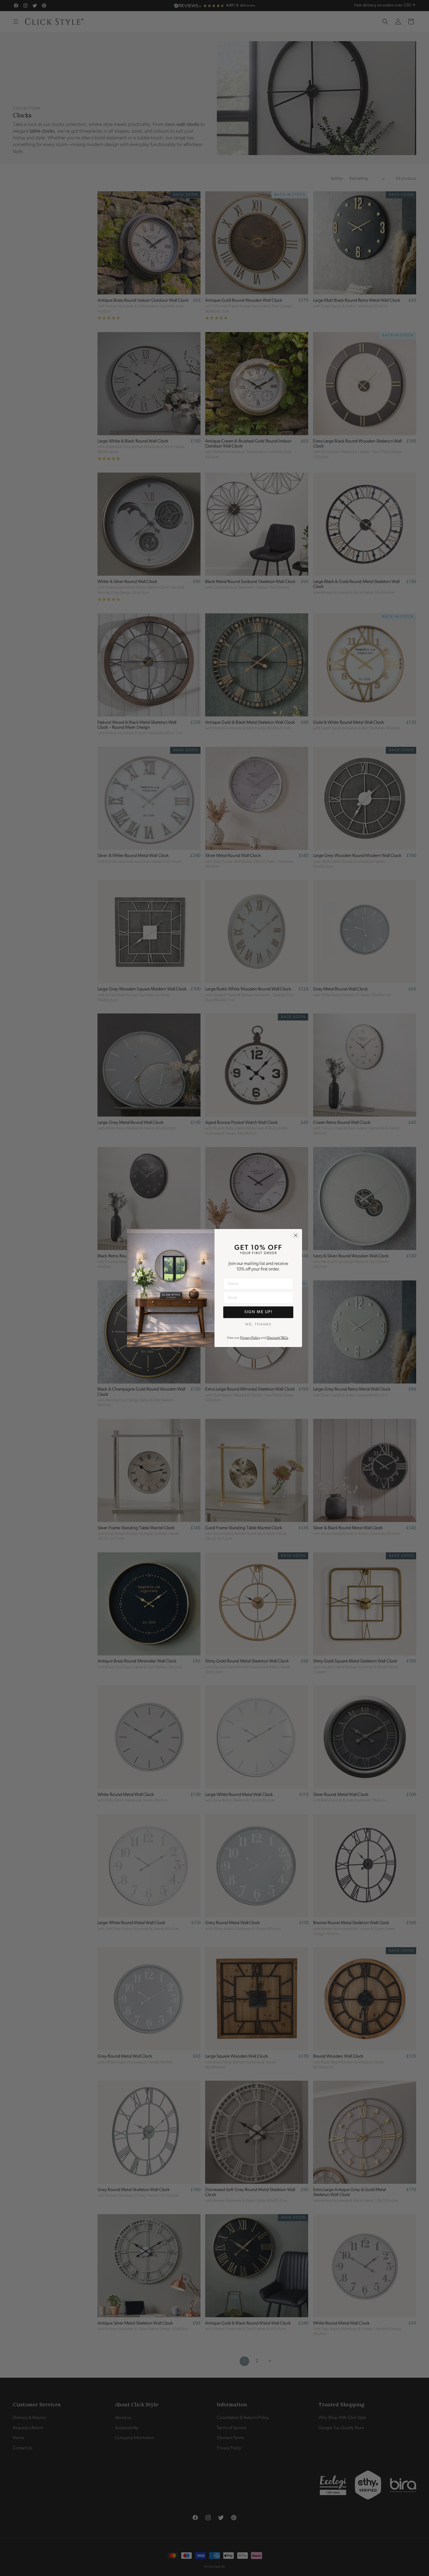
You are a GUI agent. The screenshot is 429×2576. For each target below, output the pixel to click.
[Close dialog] (296, 1235)
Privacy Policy (250, 1338)
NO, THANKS (258, 1325)
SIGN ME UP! (258, 1312)
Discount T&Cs (277, 1338)
